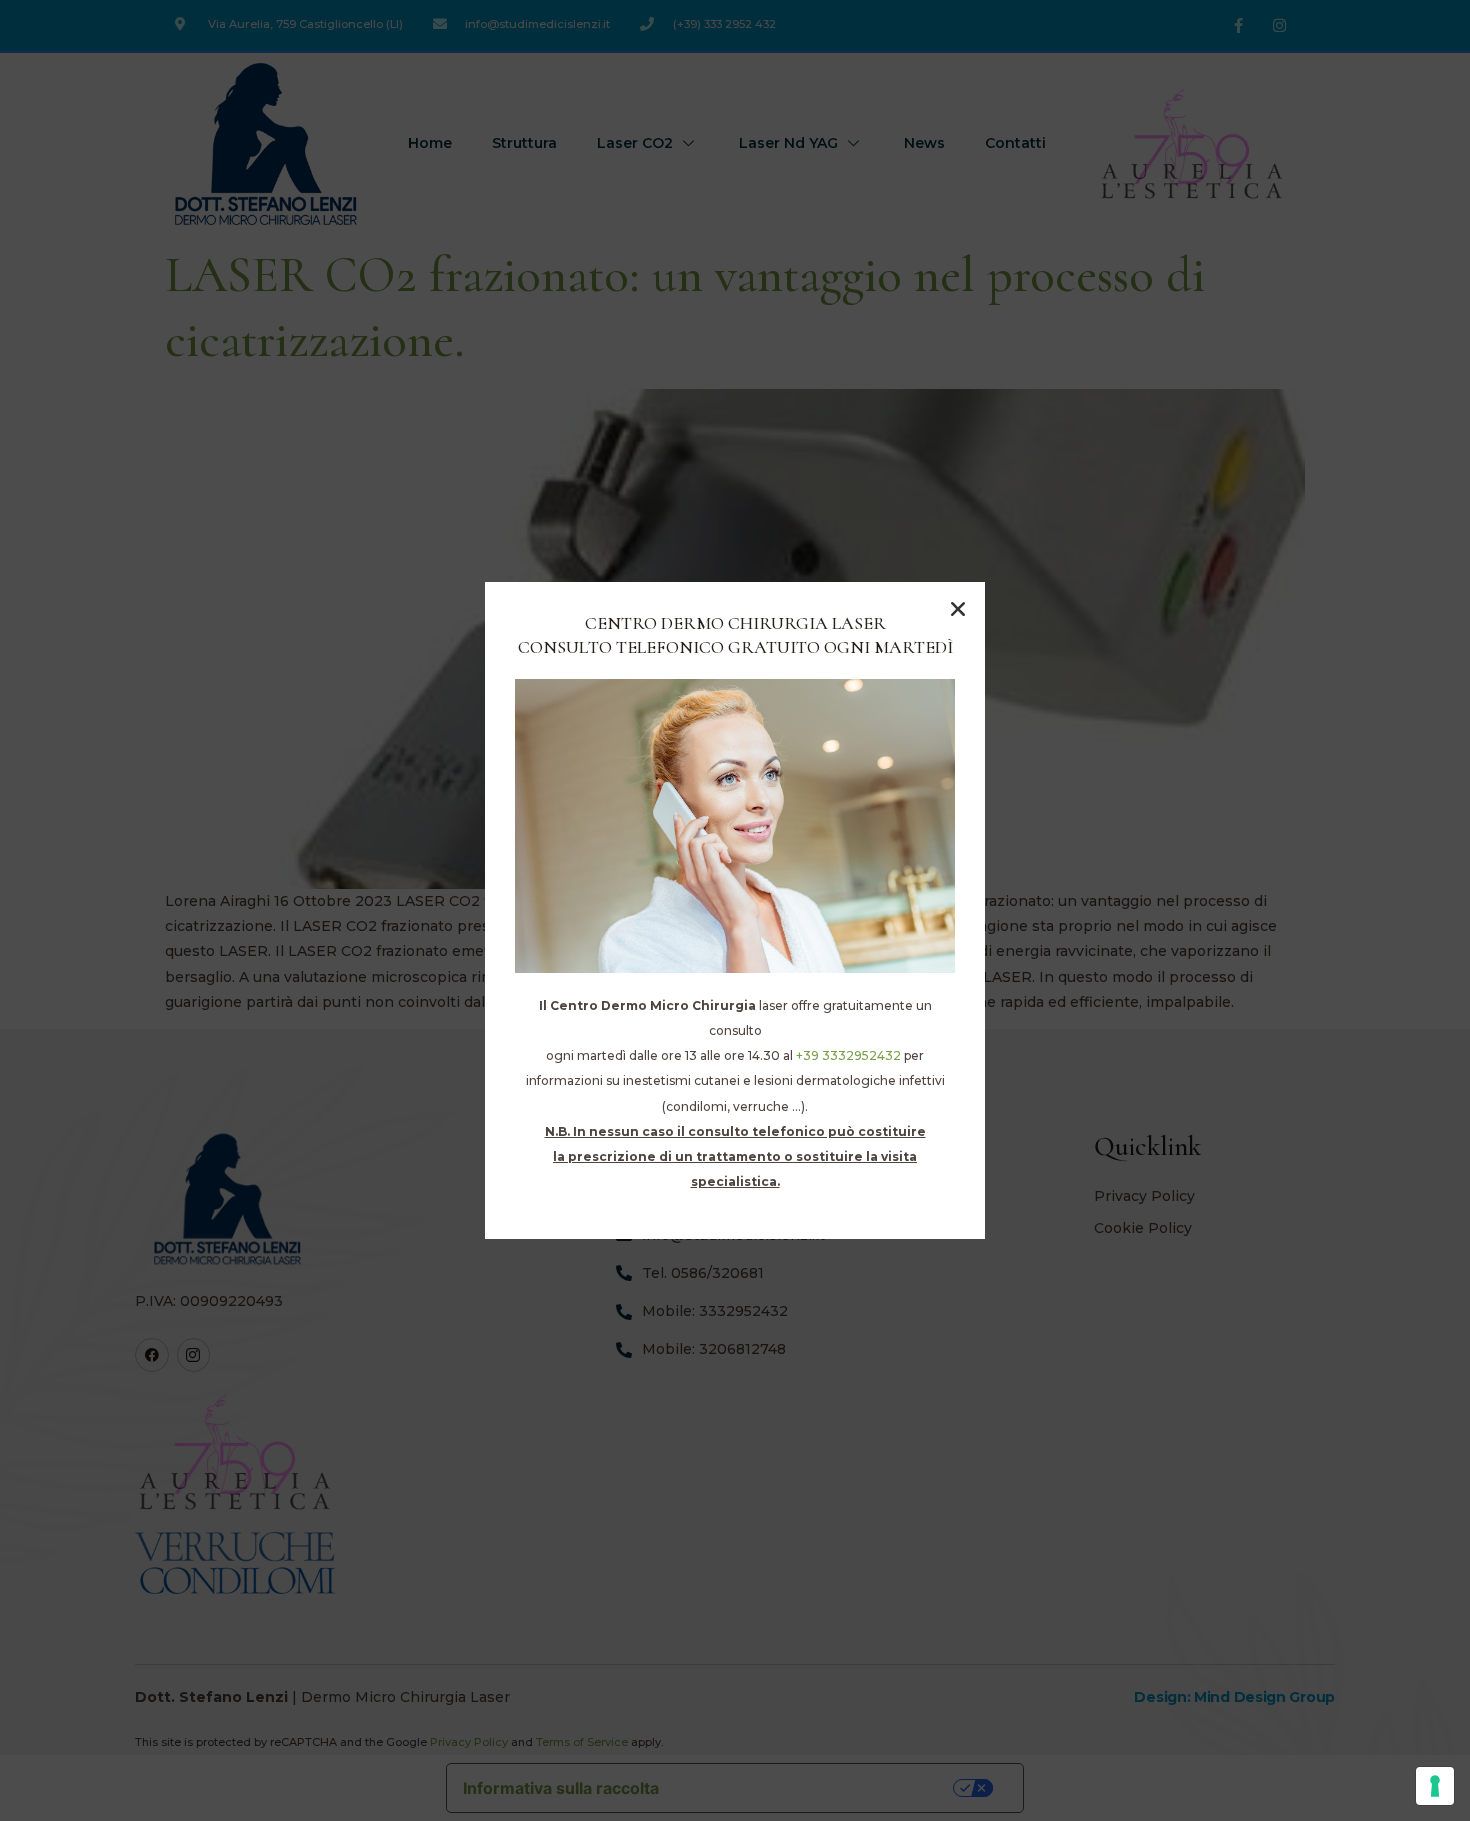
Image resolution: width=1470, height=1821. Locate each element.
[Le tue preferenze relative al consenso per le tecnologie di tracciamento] (1435, 1786)
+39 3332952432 (848, 1055)
